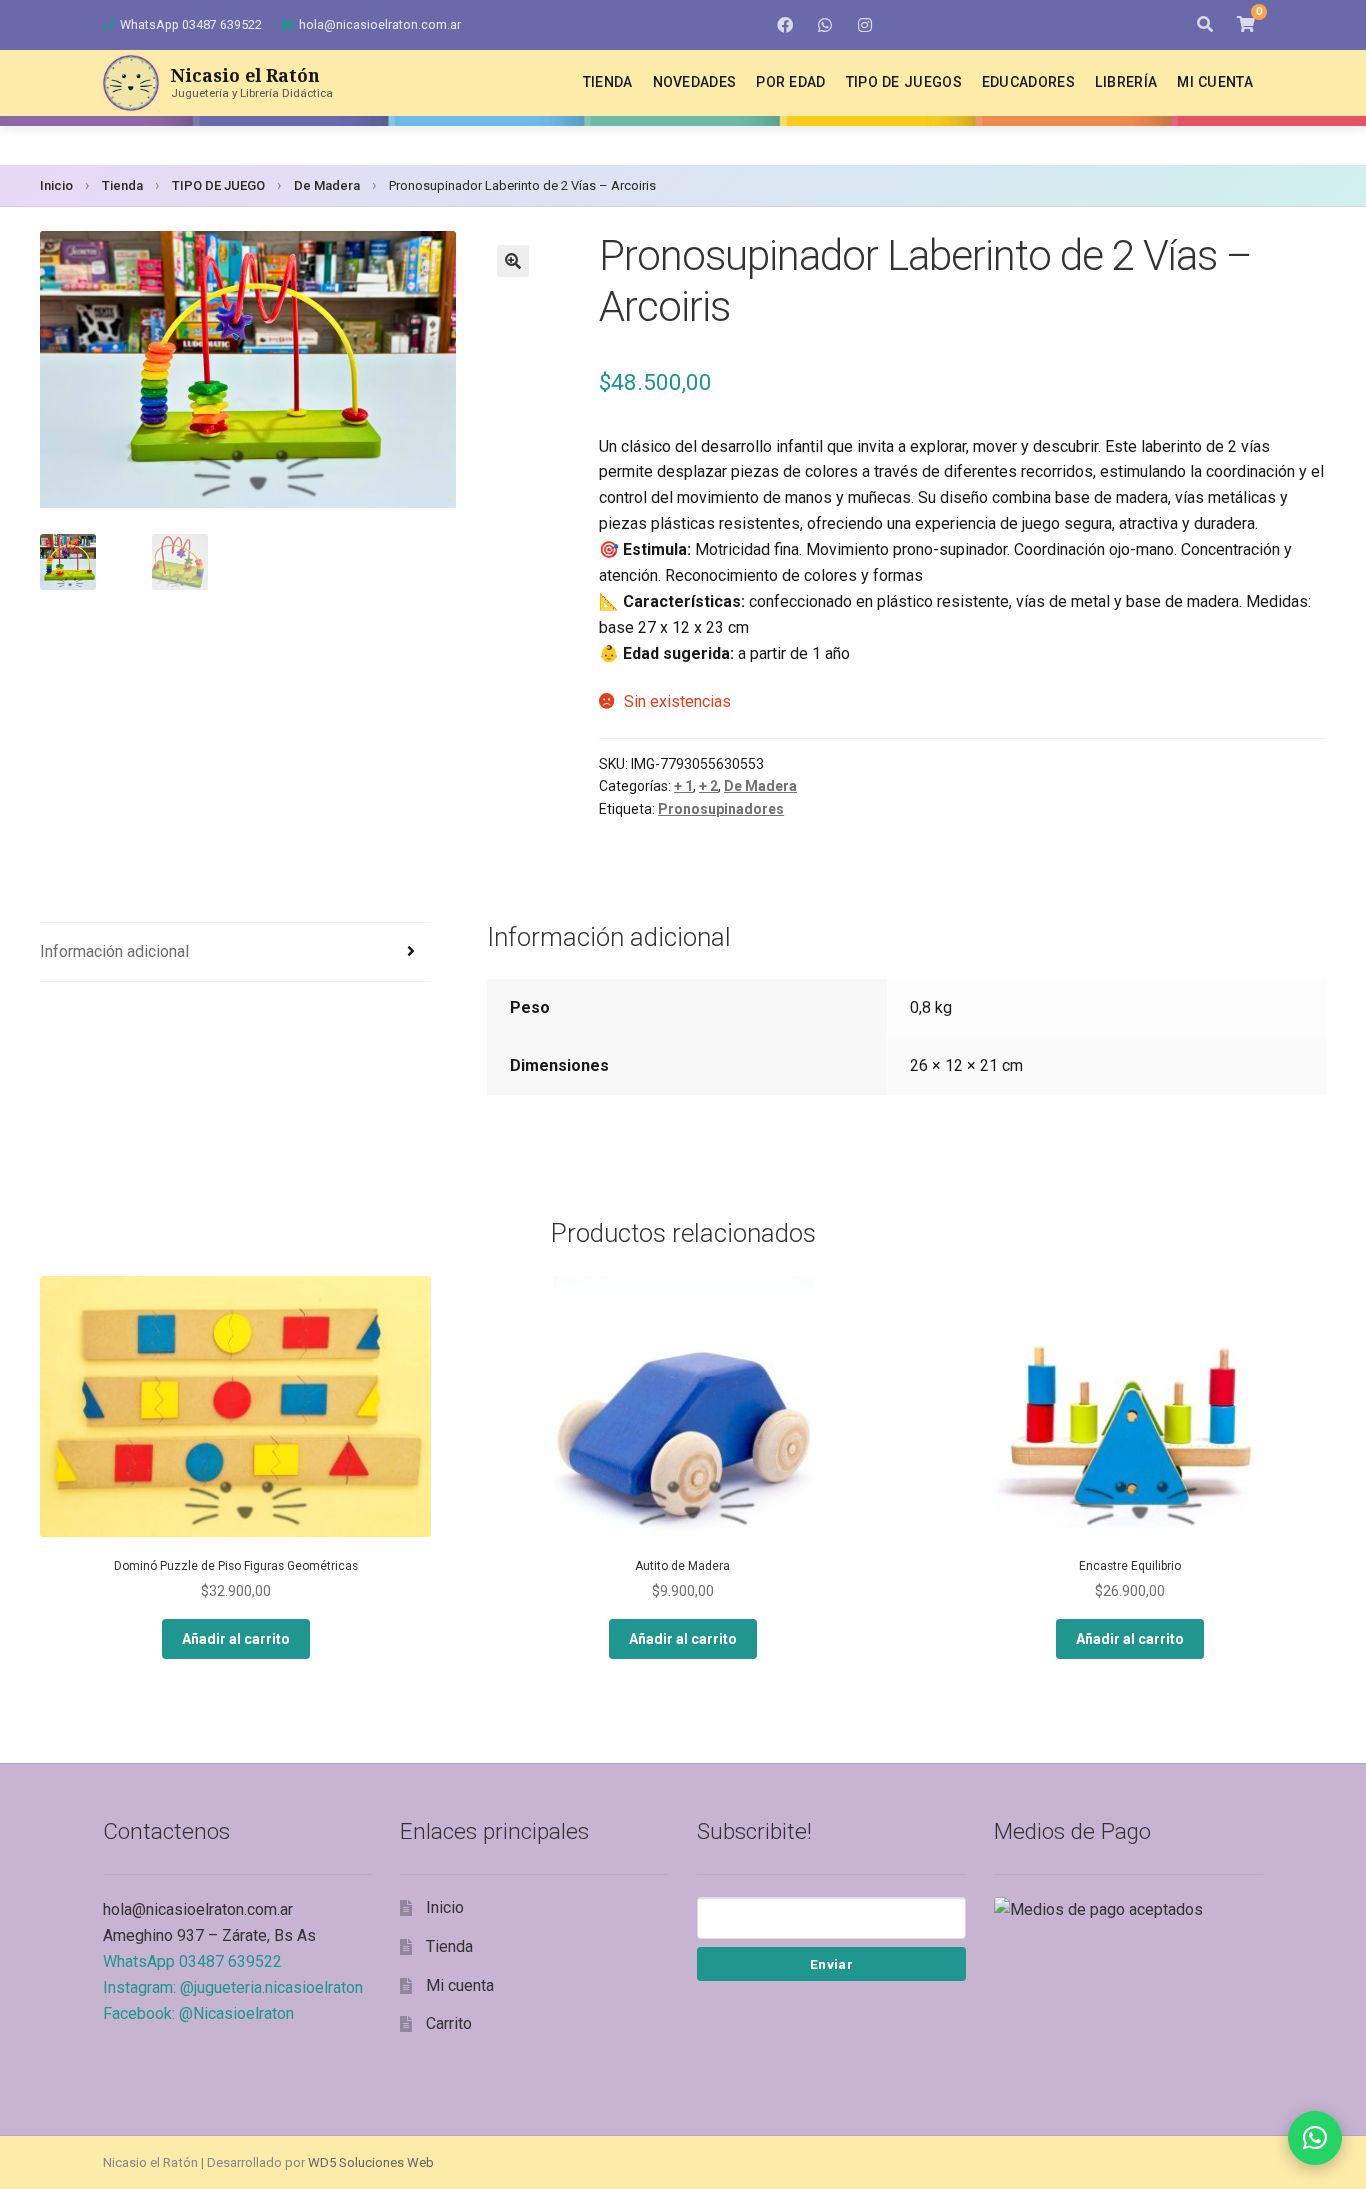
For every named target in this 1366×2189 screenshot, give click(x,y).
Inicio (56, 185)
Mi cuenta (1215, 82)
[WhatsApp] (825, 25)
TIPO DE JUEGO (218, 185)
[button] (513, 261)
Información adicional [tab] (114, 951)
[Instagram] (865, 25)
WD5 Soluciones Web (371, 2162)
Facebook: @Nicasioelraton (198, 2013)
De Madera (327, 185)
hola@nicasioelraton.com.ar (380, 24)
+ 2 (708, 786)
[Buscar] (1205, 25)
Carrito (449, 2023)
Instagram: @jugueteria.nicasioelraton (233, 1987)
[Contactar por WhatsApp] (1315, 2138)
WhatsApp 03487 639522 (191, 24)
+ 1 (683, 786)
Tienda (608, 82)
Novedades (695, 82)
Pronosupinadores (721, 809)
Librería (1126, 82)
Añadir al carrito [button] (236, 1639)
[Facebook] (785, 25)
